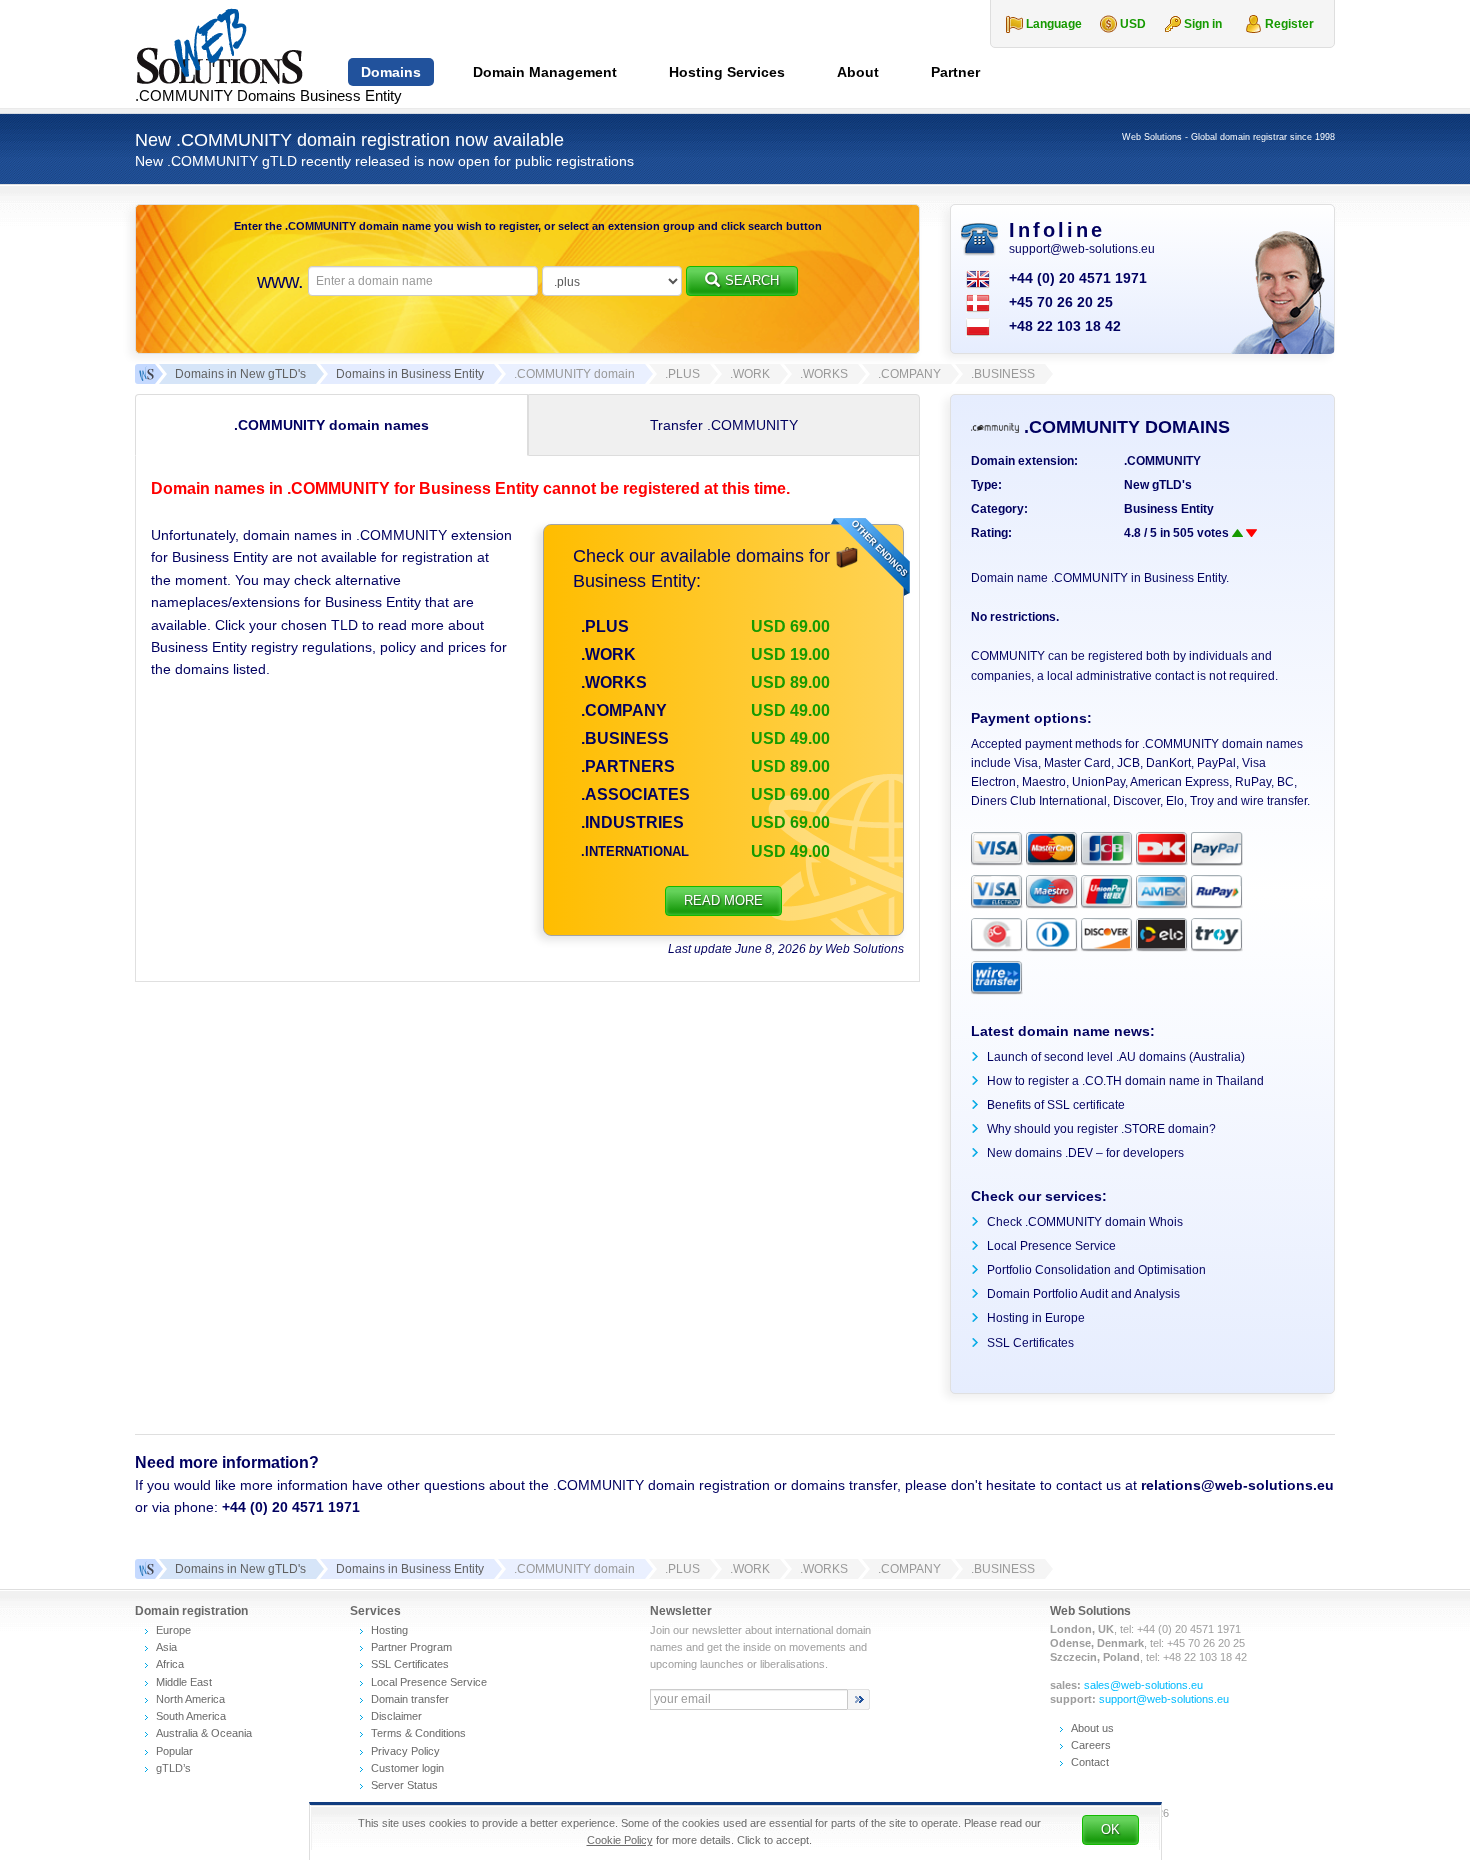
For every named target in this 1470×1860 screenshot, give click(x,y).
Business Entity (1169, 509)
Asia (166, 1647)
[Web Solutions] (145, 1569)
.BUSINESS (625, 738)
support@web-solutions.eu (1082, 249)
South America (191, 1716)
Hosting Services (727, 72)
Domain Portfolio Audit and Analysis (1083, 1294)
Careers (1091, 1745)
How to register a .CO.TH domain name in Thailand (1125, 1081)
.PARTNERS (628, 766)
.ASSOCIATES (635, 794)
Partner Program (411, 1647)
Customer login (407, 1768)
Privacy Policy (405, 1751)
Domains (391, 72)
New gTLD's (1158, 485)
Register (1289, 24)
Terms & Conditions (418, 1733)
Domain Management (545, 72)
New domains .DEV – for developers (1085, 1153)
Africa (170, 1664)
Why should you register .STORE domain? (1101, 1129)
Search (752, 280)
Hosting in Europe (1036, 1318)
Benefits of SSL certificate (1056, 1105)
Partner (955, 72)
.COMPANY (624, 710)
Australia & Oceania (204, 1733)
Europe (173, 1630)
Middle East (184, 1682)
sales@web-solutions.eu (1143, 1685)
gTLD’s (173, 1768)
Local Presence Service (1051, 1246)
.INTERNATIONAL (635, 851)
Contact (1090, 1762)
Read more (723, 900)
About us (1092, 1728)
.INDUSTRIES (632, 822)
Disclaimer (396, 1716)
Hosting (389, 1630)
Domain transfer (410, 1699)
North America (190, 1699)
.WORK (608, 654)
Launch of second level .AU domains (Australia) (1116, 1057)
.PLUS (605, 626)
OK (1110, 1829)
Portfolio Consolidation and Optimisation (1096, 1270)
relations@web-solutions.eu (1237, 1485)
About (858, 72)
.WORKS (614, 682)
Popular (174, 1751)
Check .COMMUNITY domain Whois (1085, 1222)
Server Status (404, 1785)
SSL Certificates (1030, 1343)
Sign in (1203, 24)
